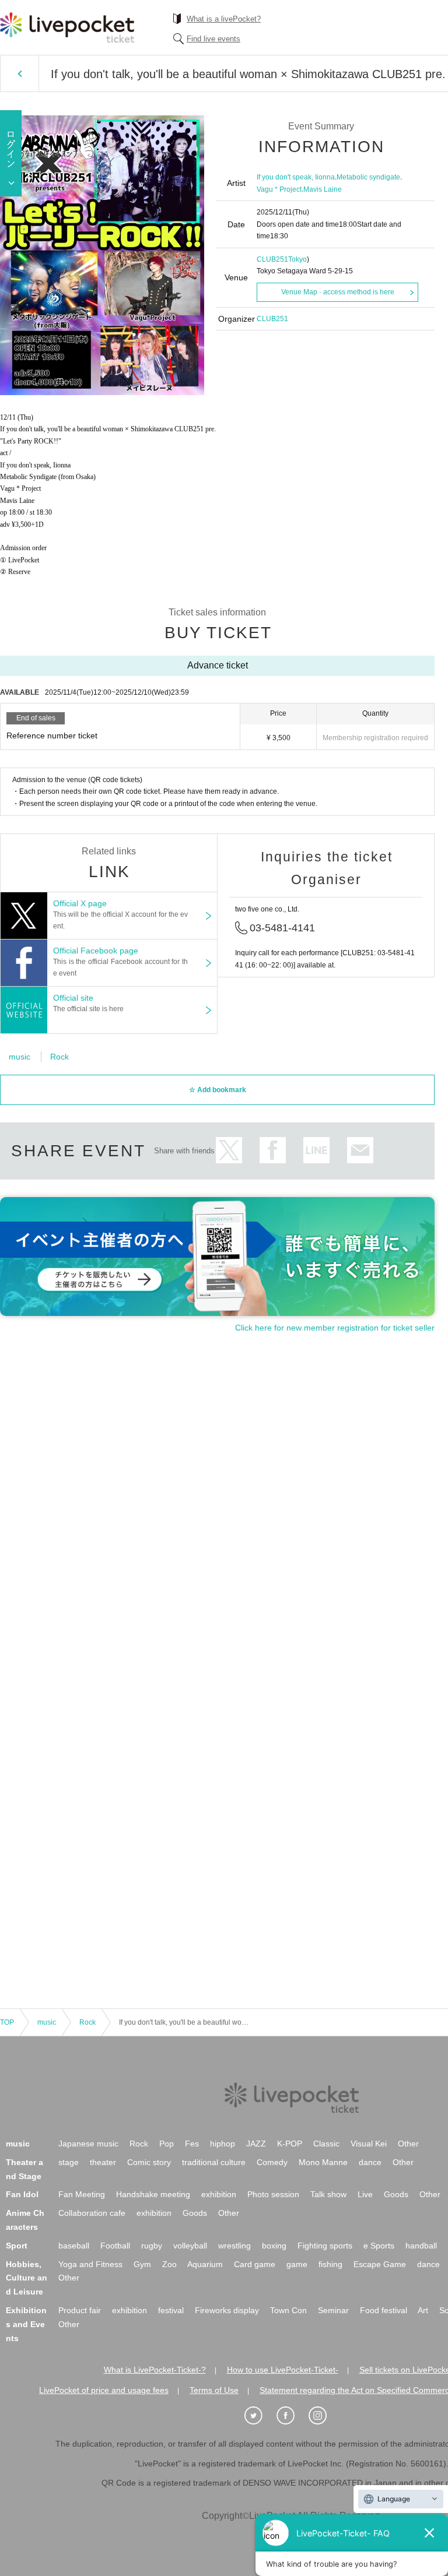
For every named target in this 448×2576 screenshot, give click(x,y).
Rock (60, 1057)
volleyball (190, 2246)
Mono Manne (323, 2162)
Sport (17, 2246)
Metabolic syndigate (368, 177)
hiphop (223, 2144)
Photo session (273, 2194)
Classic (326, 2144)
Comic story (149, 2162)
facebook (273, 1150)
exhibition (219, 2194)
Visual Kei (369, 2144)
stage (69, 2162)
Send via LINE (316, 1150)
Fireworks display (227, 2310)
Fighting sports (325, 2246)
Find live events (213, 39)
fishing (330, 2264)
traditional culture (214, 2162)
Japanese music (88, 2144)
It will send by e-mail (360, 1150)
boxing (274, 2246)
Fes (192, 2144)
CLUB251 (272, 259)
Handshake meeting (153, 2194)
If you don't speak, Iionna (296, 177)
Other (408, 2144)
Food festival (384, 2310)
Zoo (169, 2264)
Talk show (328, 2194)
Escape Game (380, 2264)
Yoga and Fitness (90, 2264)
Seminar (333, 2310)
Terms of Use (214, 2390)
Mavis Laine (323, 189)
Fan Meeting (82, 2194)
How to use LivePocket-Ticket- (283, 2370)
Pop (167, 2144)
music (20, 1057)
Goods (396, 2194)
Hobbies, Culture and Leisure (27, 2278)
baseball (74, 2246)
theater (103, 2162)
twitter (229, 1150)
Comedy (272, 2162)
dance (370, 2162)
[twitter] (260, 2416)
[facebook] (292, 2416)
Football (115, 2246)
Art (423, 2310)
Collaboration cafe (92, 2213)
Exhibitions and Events (26, 2324)
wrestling (235, 2246)
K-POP (290, 2144)
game (297, 2264)
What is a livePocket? (224, 19)
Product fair (80, 2310)
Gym (142, 2264)
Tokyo (297, 259)
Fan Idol (22, 2194)
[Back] (20, 73)
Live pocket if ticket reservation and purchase (67, 27)
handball (421, 2246)
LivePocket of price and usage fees (104, 2390)
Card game (255, 2264)
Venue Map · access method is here (338, 292)
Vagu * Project (279, 189)
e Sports (379, 2246)
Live (365, 2194)
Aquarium (205, 2264)
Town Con (288, 2310)
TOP (7, 2022)
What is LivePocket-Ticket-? (155, 2370)
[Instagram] (324, 2416)
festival (171, 2310)
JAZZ (256, 2144)
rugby (152, 2246)
